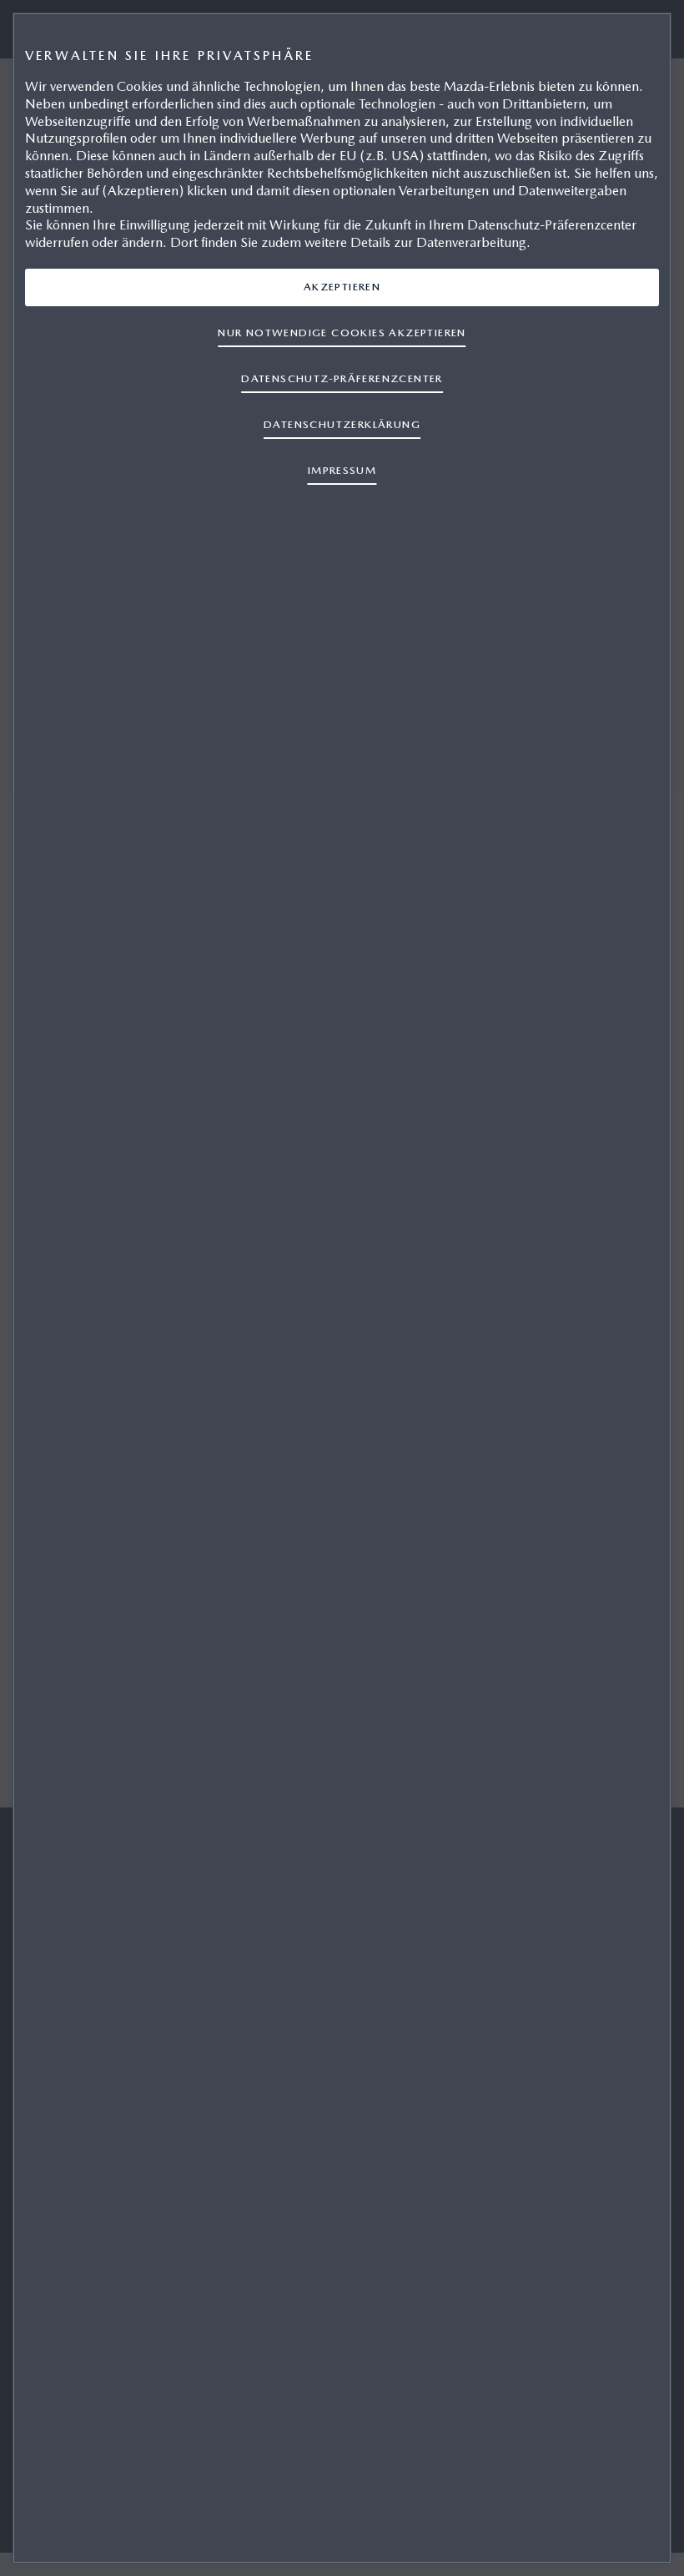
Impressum (342, 470)
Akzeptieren (342, 287)
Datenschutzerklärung (342, 424)
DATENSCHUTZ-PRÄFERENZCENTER (342, 378)
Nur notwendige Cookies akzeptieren (342, 333)
